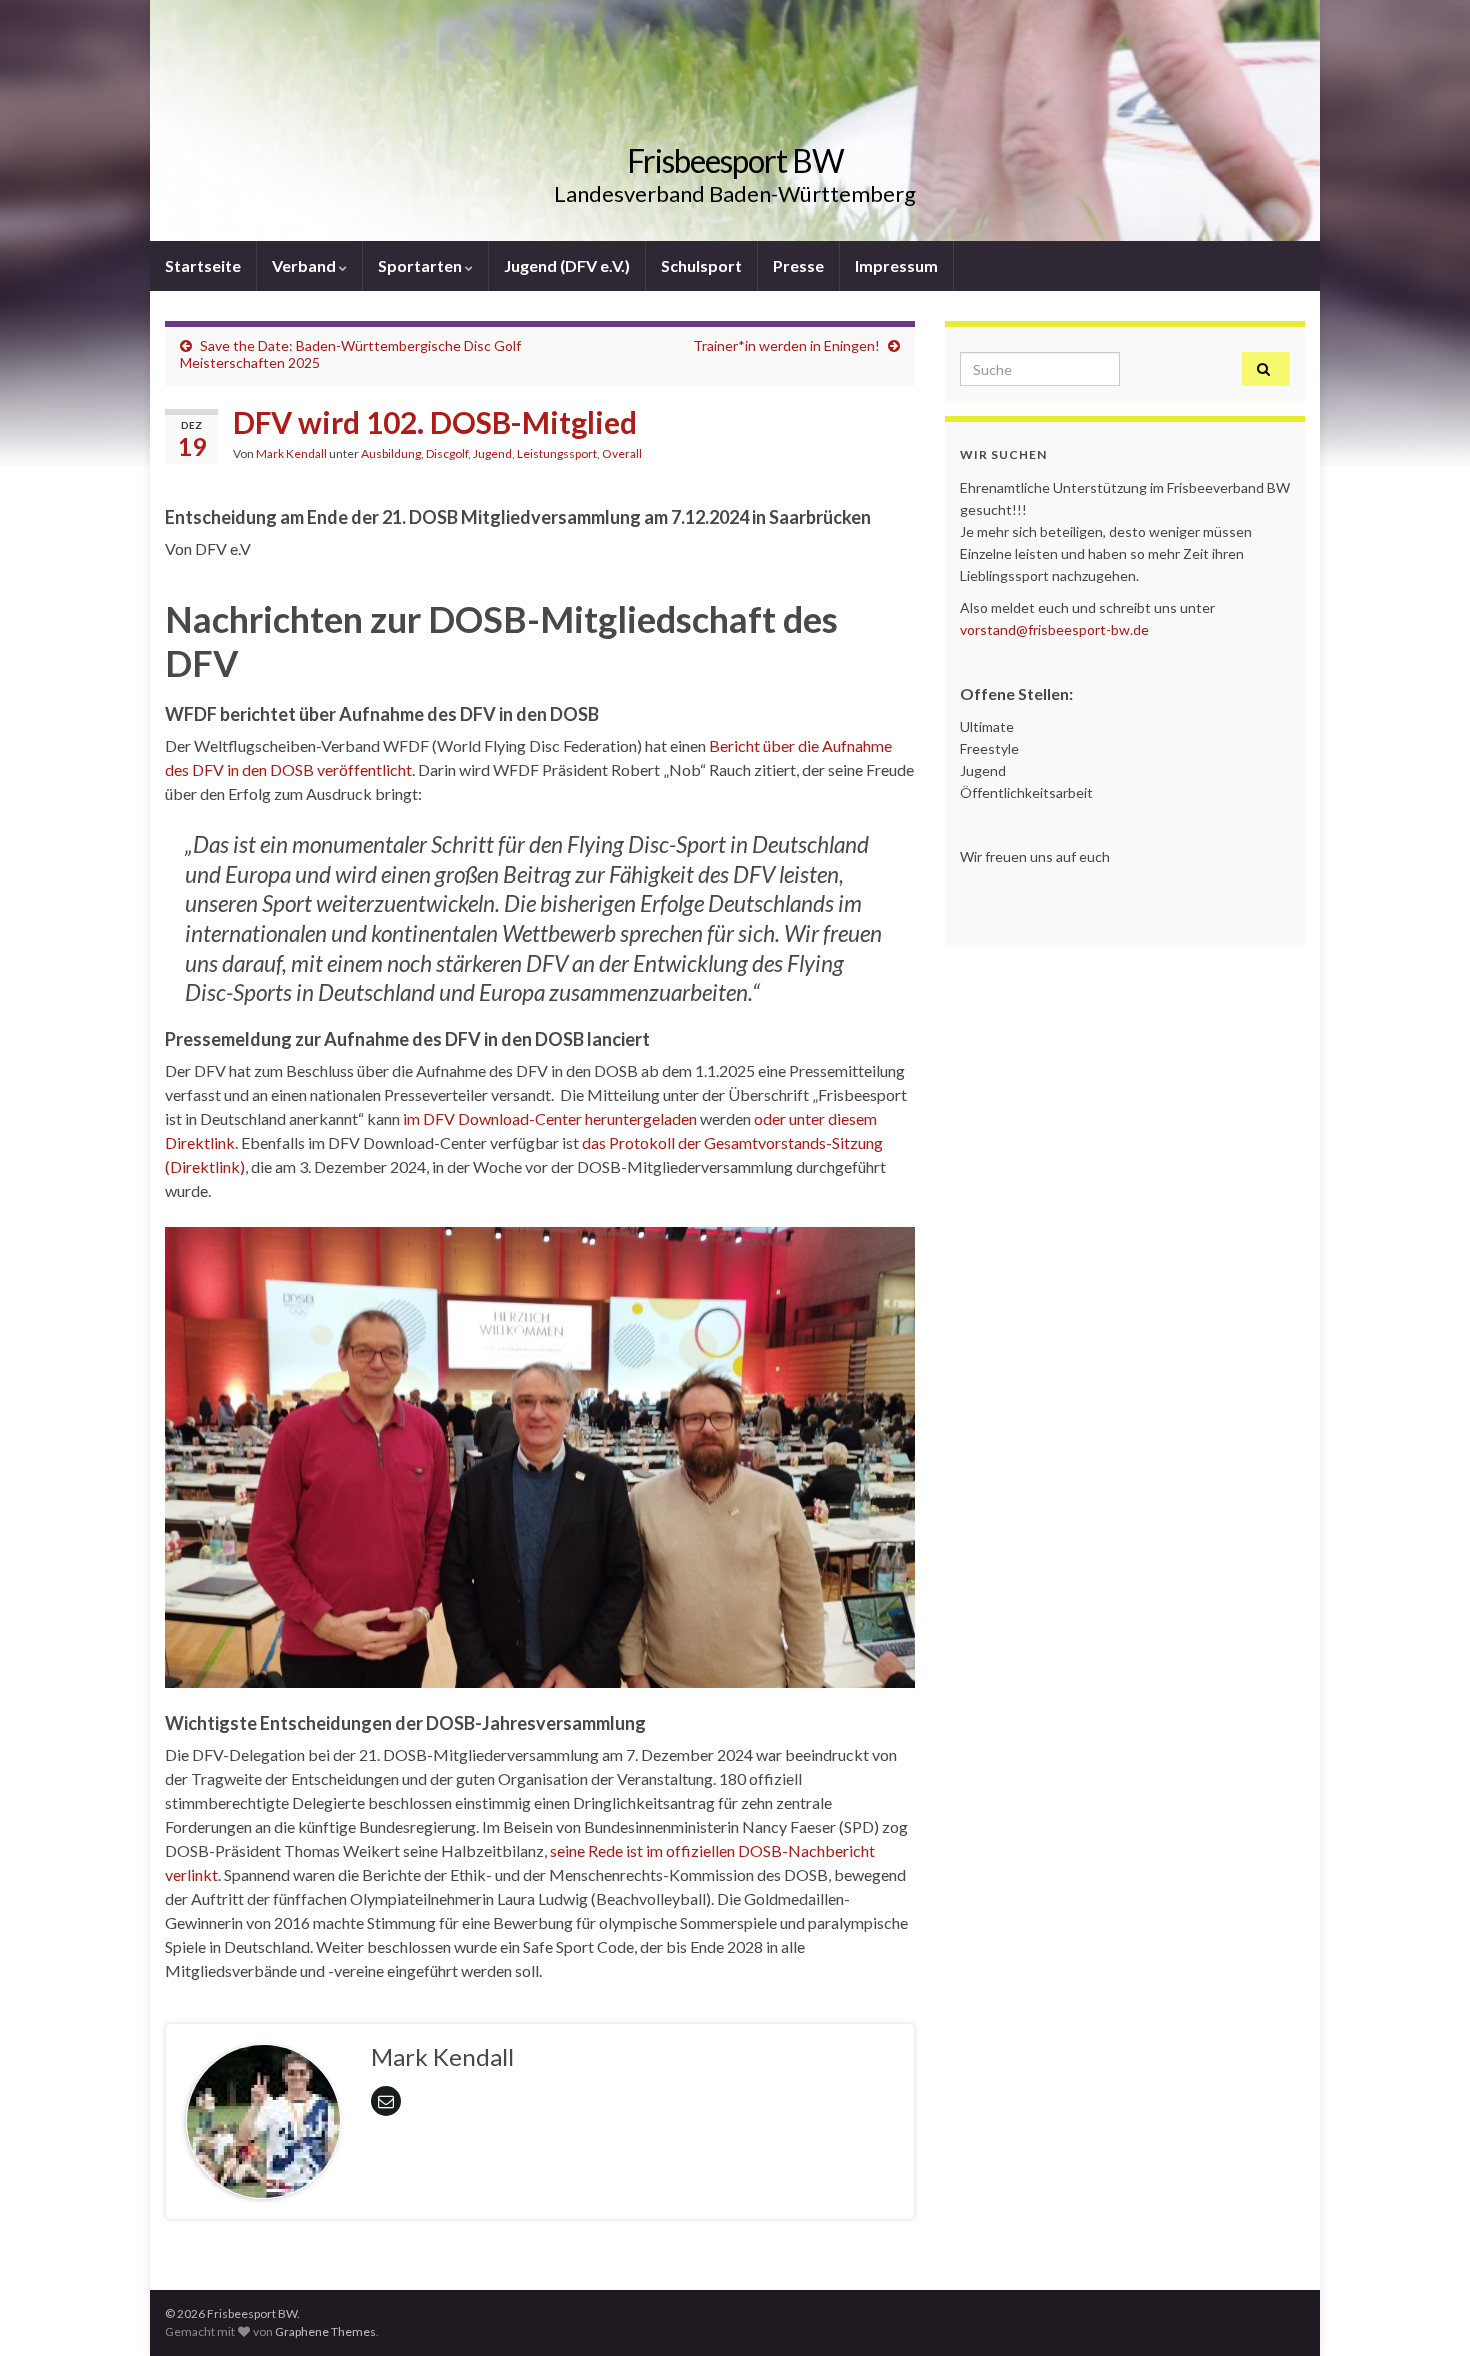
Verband (305, 265)
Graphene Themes (325, 2331)
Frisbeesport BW (735, 160)
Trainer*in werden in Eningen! (786, 345)
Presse (798, 265)
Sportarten (421, 265)
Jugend (492, 453)
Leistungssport (557, 453)
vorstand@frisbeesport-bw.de (1054, 629)
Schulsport (701, 265)
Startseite (203, 265)
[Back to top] (1425, 2311)
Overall (622, 453)
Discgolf (447, 453)
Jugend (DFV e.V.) (567, 265)
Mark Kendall (291, 453)
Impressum (896, 265)
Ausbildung (391, 453)
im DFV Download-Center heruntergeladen (550, 1118)
